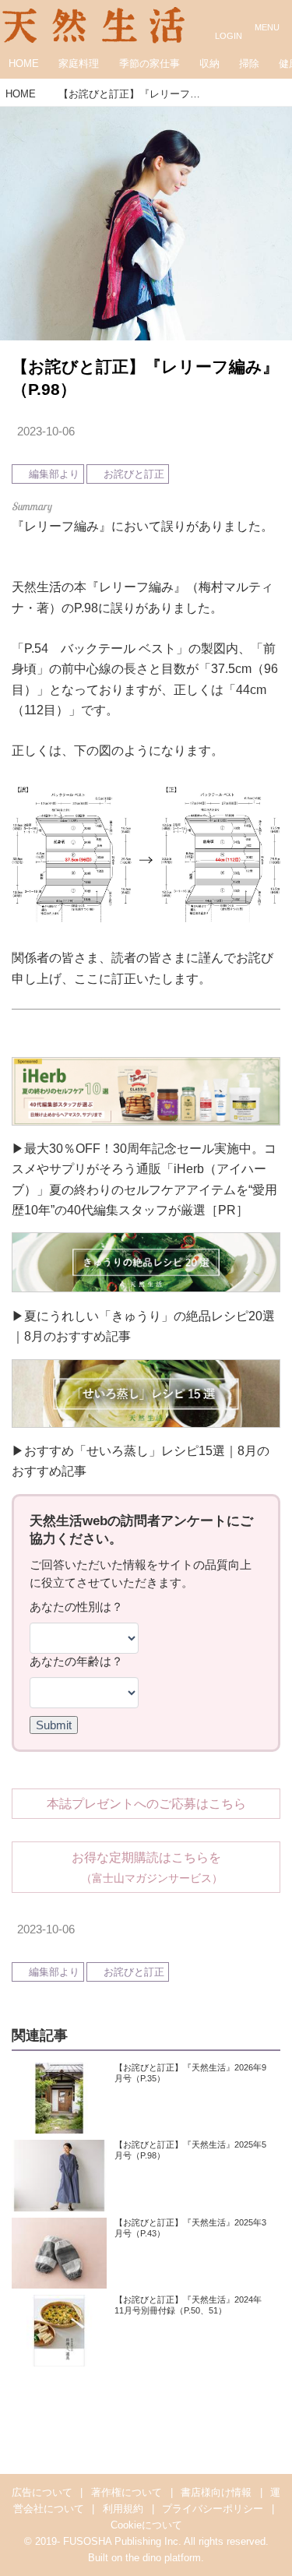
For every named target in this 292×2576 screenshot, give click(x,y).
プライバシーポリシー (213, 2509)
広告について (42, 2492)
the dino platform (163, 2558)
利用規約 (123, 2509)
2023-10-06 (46, 432)
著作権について (127, 2492)
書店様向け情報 (216, 2492)
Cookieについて (146, 2525)
